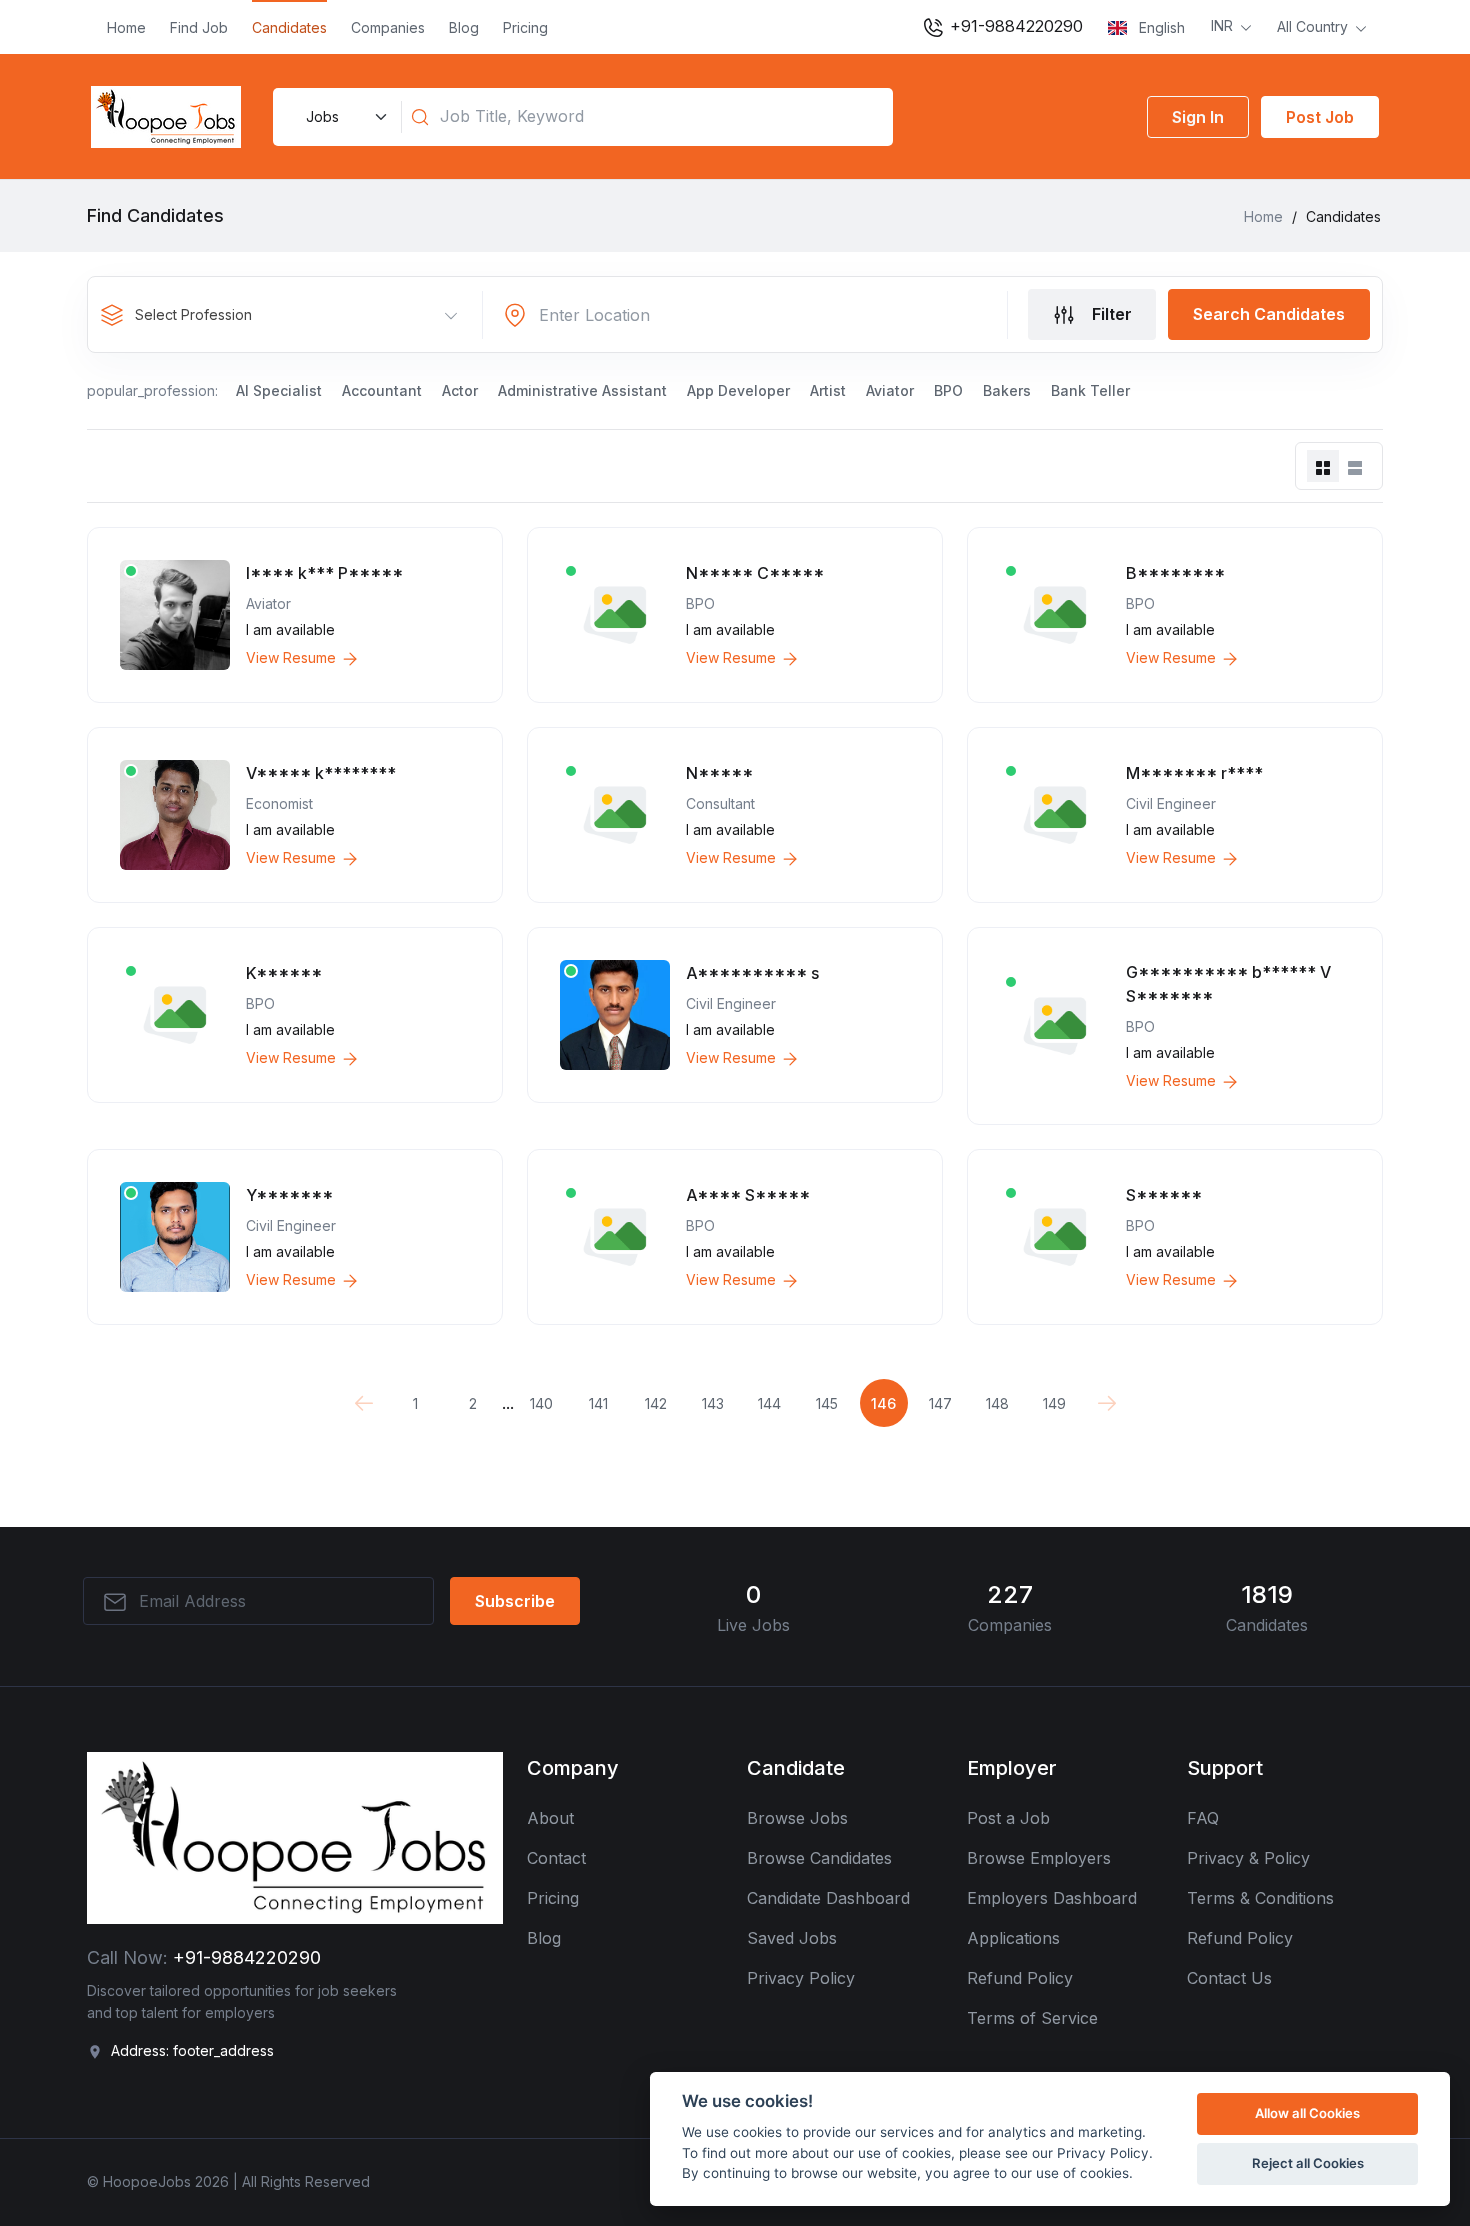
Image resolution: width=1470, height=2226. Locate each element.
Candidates (289, 27)
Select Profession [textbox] (193, 314)
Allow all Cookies (1307, 2113)
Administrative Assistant (582, 390)
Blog (464, 27)
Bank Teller (1090, 390)
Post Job (1320, 117)
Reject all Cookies (1308, 2163)
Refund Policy (1020, 1978)
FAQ (1203, 1818)
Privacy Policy (801, 1978)
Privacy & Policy (1248, 1858)
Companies (388, 27)
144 (769, 1403)
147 (940, 1403)
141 (598, 1403)
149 (1054, 1403)
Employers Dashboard (1052, 1898)
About (550, 1818)
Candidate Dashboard (828, 1898)
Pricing (525, 27)
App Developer (738, 390)
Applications (1013, 1938)
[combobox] (286, 315)
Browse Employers (1039, 1858)
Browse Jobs (797, 1818)
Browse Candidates (819, 1858)
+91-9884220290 (1014, 26)
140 (541, 1403)
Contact (556, 1858)
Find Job (199, 27)
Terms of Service (1032, 2018)
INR (1224, 25)
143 (713, 1403)
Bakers (1007, 390)
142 (656, 1403)
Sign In (1198, 117)
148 (997, 1403)
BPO (948, 390)
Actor (460, 390)
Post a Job (1008, 1818)
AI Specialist (279, 390)
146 (883, 1403)
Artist (828, 390)
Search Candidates (1269, 314)
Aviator (890, 390)
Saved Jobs (792, 1938)
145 (827, 1403)
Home (126, 27)
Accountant (382, 390)
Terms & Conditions (1260, 1898)
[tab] (1323, 466)
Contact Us (1229, 1978)
